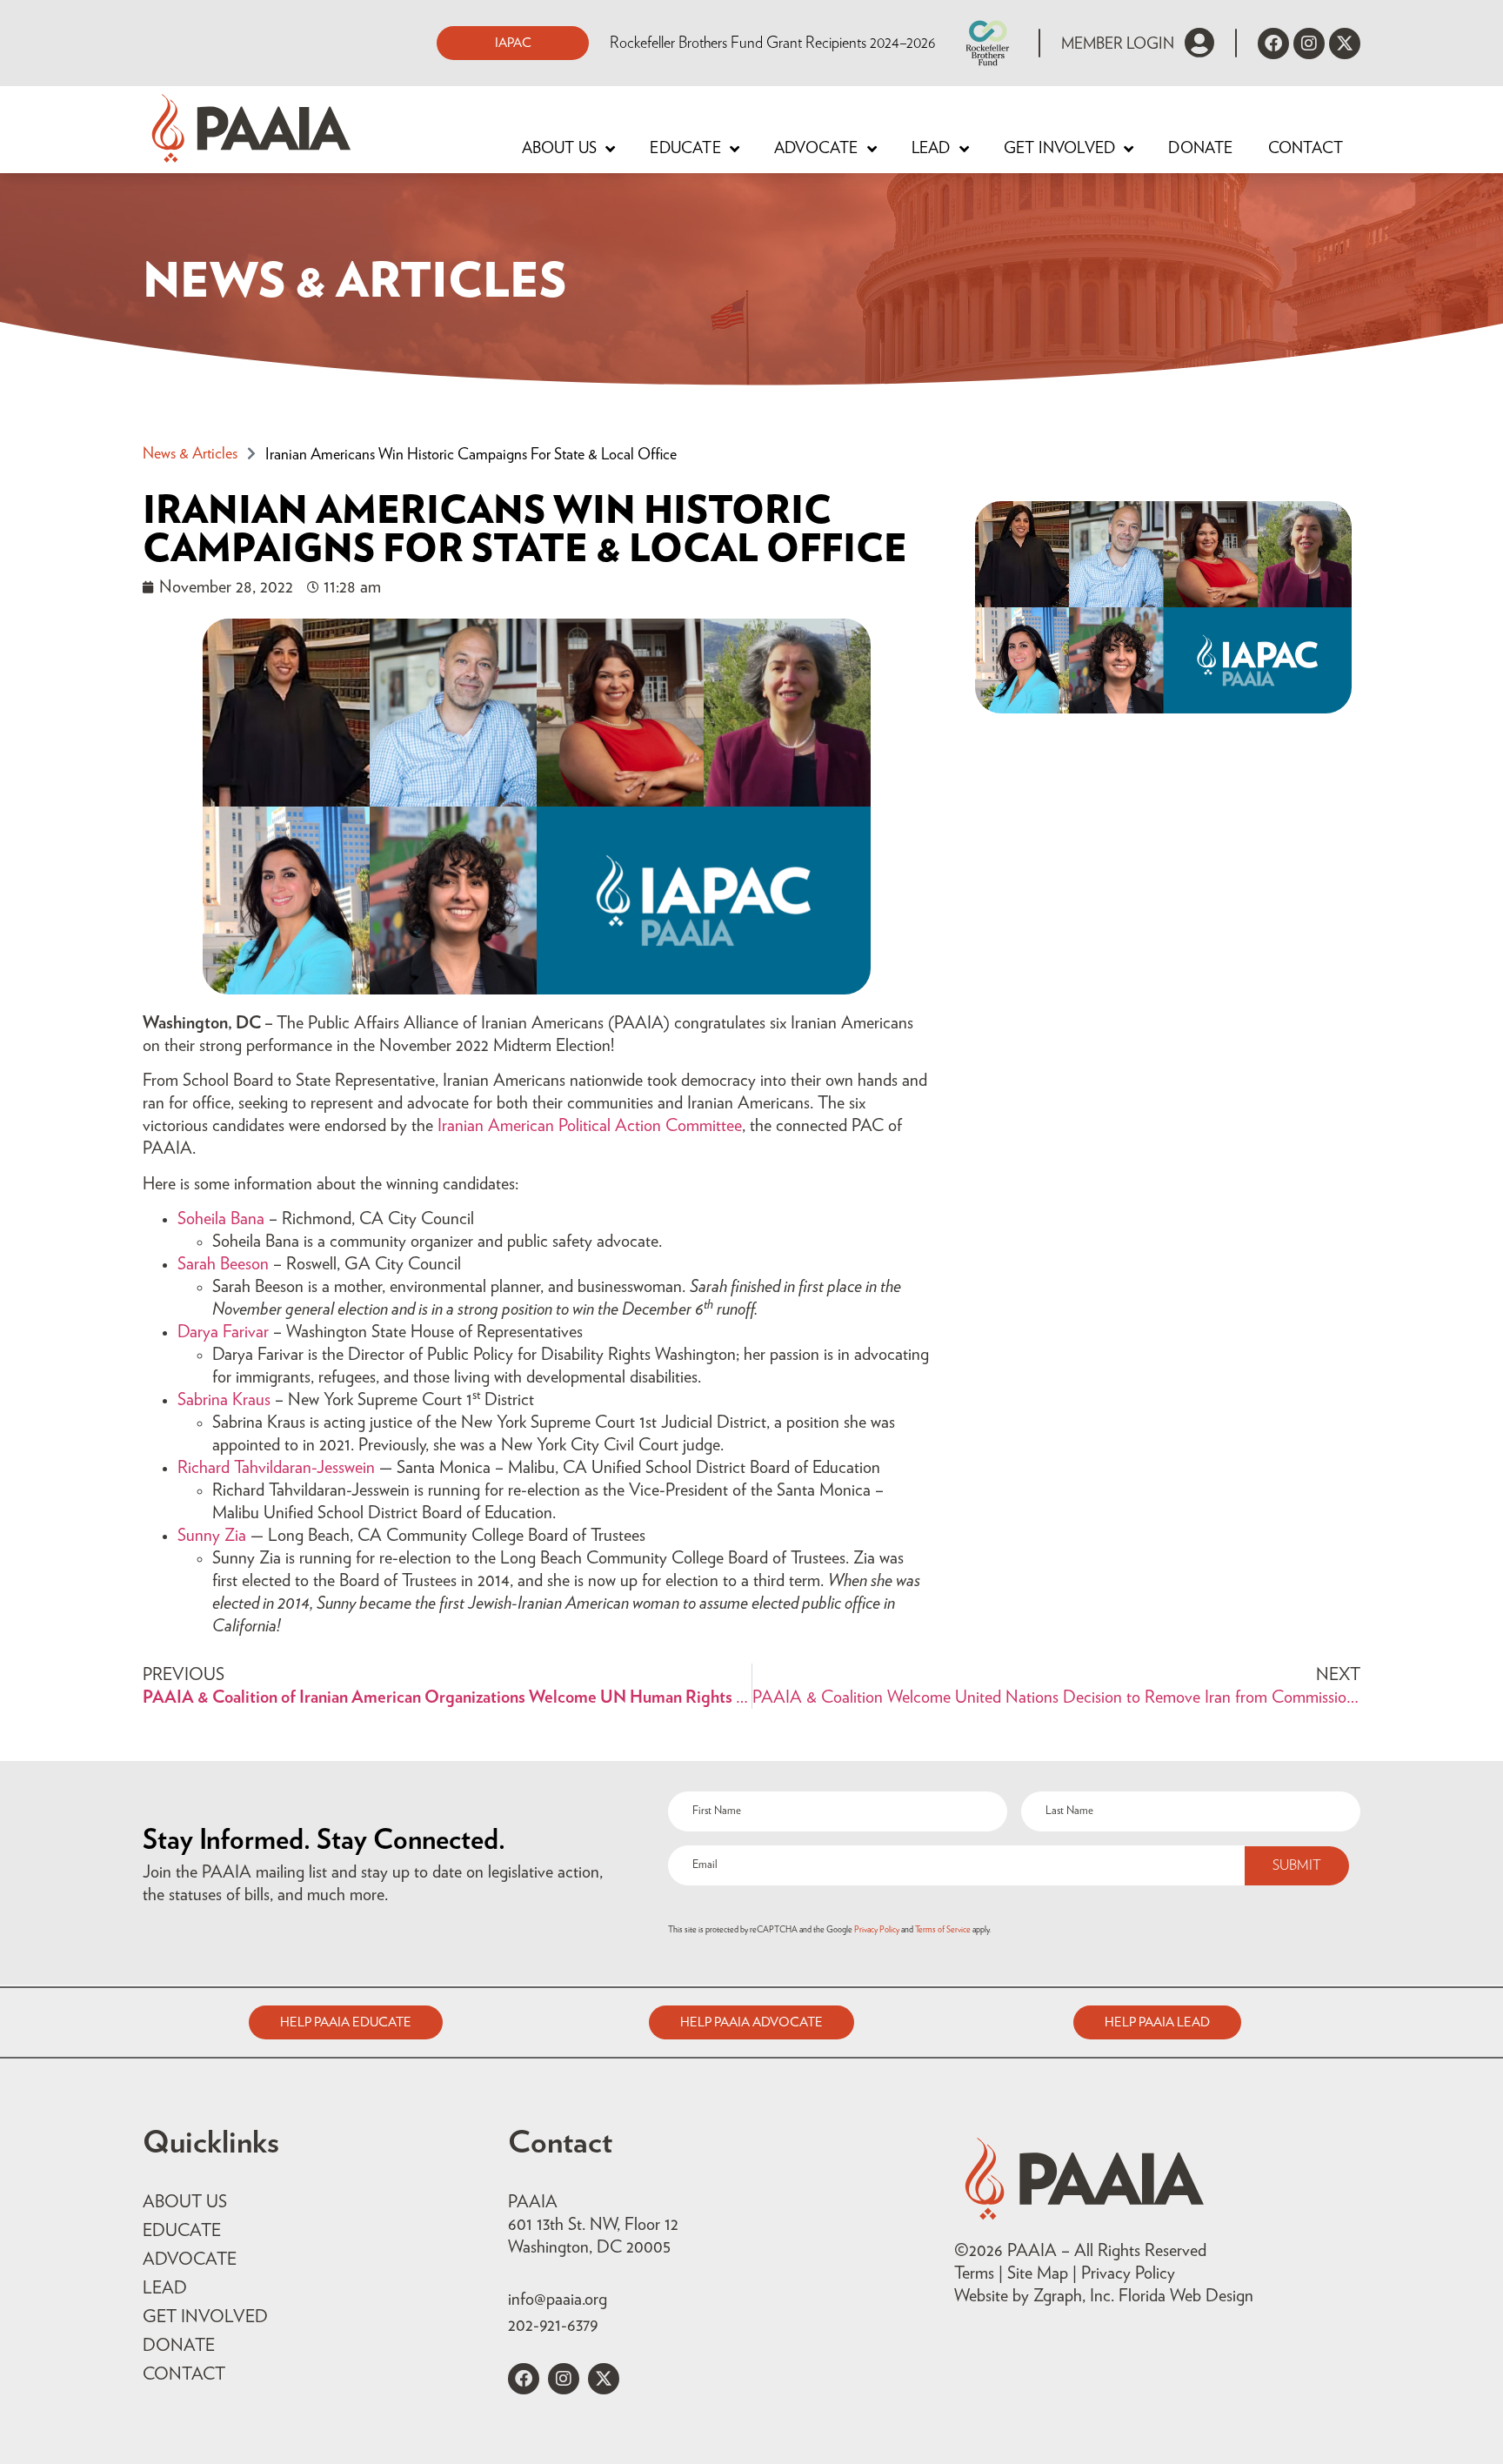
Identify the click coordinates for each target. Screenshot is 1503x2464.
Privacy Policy (877, 1930)
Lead (931, 149)
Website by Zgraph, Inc (1032, 2296)
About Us (560, 149)
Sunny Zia (212, 1536)
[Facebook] (1273, 44)
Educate (685, 149)
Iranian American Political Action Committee (590, 1126)
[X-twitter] (1345, 44)
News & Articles (190, 454)
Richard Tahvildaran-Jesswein (276, 1468)
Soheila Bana (221, 1219)
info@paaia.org (558, 2300)
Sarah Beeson (223, 1264)
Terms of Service (943, 1930)
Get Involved (1059, 149)
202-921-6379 (553, 2326)
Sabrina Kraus (224, 1400)
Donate (1200, 149)
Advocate (816, 149)
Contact (1306, 149)
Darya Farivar (223, 1332)
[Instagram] (1309, 44)
